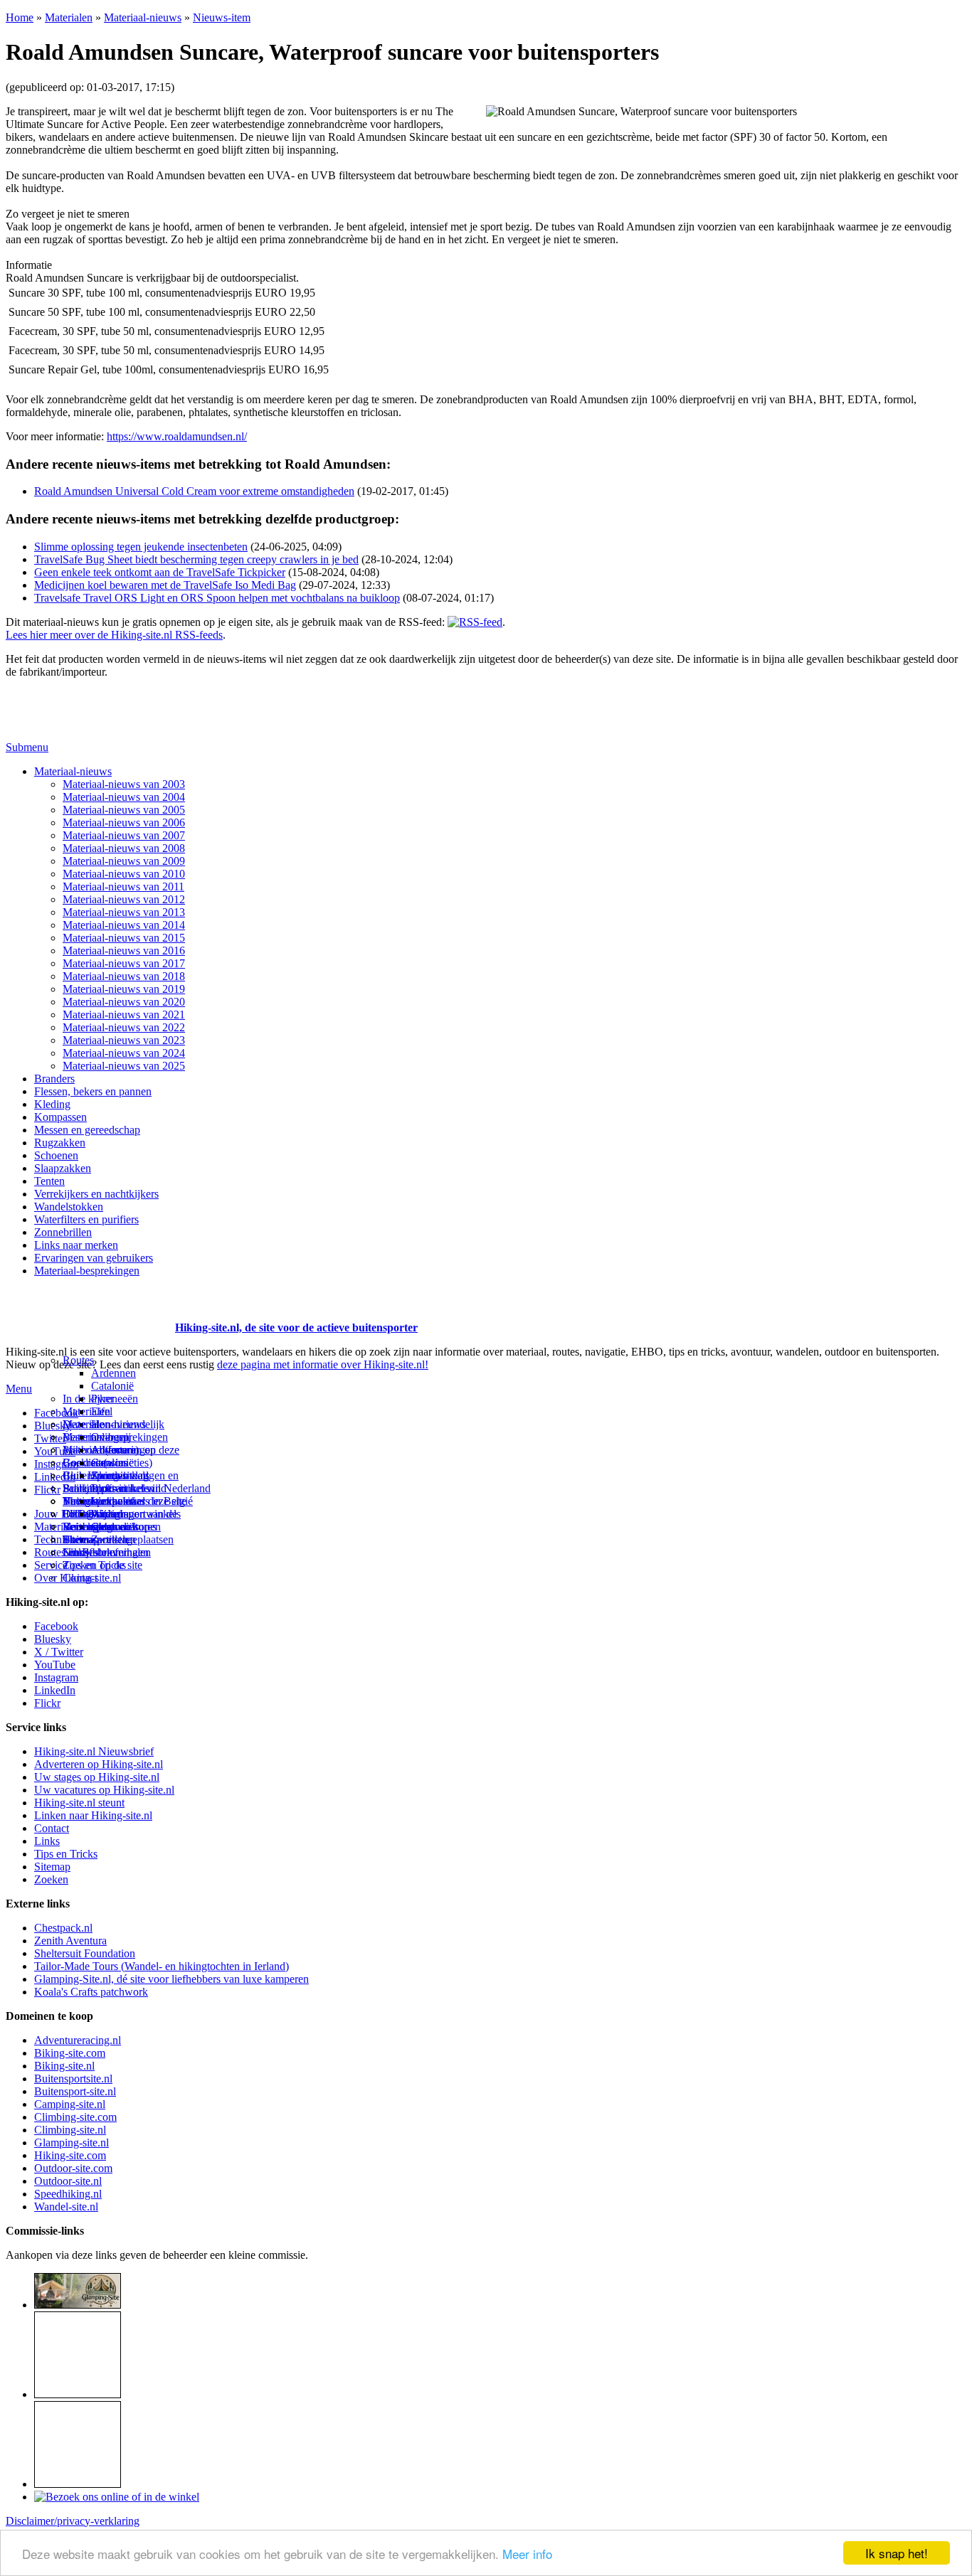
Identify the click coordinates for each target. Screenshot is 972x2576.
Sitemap (81, 1539)
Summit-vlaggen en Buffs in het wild (135, 1482)
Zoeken (51, 1879)
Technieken (60, 1539)
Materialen (69, 17)
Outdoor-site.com (73, 2168)
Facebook (56, 1413)
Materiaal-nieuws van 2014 (124, 925)
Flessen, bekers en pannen (93, 1091)
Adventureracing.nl (78, 2040)
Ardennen (113, 1373)
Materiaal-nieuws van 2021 (124, 1015)
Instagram (56, 1464)
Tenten (49, 1181)
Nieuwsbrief (90, 1552)
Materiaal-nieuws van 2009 (124, 861)
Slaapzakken (63, 1168)
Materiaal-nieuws (143, 17)
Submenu (27, 747)
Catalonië (112, 1386)
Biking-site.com (70, 2053)
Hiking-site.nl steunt (79, 1803)
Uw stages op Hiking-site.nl (97, 1777)
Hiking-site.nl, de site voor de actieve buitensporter (296, 1327)
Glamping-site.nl (72, 2143)
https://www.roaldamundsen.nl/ (177, 436)
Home (20, 17)
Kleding (52, 1104)
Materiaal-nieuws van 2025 (124, 1066)
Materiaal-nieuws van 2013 (124, 912)
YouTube (55, 1665)
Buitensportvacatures (110, 1527)
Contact (80, 1578)
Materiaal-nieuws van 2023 (124, 1040)
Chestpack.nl (63, 1928)
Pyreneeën (115, 1399)
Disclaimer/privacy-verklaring (73, 2521)
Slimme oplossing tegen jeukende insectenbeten (141, 547)
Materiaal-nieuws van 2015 (124, 938)
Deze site (83, 1424)
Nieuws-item (222, 17)
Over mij (111, 1437)
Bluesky (53, 1639)
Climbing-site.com (75, 2117)
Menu (19, 1389)
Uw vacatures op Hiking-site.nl (104, 1790)
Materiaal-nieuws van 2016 (124, 951)
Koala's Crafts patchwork (91, 1992)
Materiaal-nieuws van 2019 (124, 989)
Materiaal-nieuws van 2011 (123, 887)
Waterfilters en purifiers (86, 1219)
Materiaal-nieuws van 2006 (124, 823)
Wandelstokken (69, 1207)
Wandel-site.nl (66, 2207)
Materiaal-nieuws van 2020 (124, 1002)
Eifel (102, 1411)
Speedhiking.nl (68, 2194)
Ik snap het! (897, 2553)
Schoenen (56, 1155)
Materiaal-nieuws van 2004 (124, 797)
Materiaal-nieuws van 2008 (124, 848)
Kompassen (60, 1117)
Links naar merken (76, 1245)
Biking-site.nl (64, 2066)
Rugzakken (60, 1143)
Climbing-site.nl (70, 2130)
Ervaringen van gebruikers (94, 1258)
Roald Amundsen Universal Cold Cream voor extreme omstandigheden (194, 491)
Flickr (47, 1490)
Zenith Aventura (70, 1941)
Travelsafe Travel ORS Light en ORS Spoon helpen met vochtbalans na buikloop (217, 598)
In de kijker (88, 1399)
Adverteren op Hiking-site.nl (99, 1764)
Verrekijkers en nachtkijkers (96, 1194)
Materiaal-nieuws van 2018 (124, 976)
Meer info (527, 2554)
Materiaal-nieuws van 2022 (124, 1027)
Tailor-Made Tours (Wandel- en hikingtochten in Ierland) (162, 1966)
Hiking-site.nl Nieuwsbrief (94, 1751)
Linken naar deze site (139, 1501)
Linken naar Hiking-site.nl (93, 1815)
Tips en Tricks (66, 1854)
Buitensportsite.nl (73, 2079)
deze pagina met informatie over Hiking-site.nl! (323, 1364)
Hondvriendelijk (128, 1424)
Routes (78, 1360)
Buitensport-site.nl (75, 2091)
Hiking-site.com (70, 2155)
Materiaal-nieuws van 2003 (124, 784)
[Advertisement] (89, 1310)
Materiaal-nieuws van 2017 (124, 963)
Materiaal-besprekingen (87, 1271)
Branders (54, 1079)
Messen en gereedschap (87, 1130)
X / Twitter (59, 1652)
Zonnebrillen (63, 1232)
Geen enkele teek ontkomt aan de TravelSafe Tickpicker (160, 572)
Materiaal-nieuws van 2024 (124, 1053)
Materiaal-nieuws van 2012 (124, 899)
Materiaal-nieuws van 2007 (124, 835)
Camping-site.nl (70, 2104)
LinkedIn (55, 1690)
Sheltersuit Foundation (85, 1953)
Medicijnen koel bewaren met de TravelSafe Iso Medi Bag (165, 585)
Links (47, 1841)
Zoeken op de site (102, 1565)
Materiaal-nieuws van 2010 (124, 874)
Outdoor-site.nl (68, 2181)
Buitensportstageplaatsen (118, 1539)
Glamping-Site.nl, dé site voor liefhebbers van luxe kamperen (171, 1979)
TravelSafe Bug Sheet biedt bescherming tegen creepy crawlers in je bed (196, 559)
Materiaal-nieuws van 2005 (124, 810)
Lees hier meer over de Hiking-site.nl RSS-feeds (114, 635)
